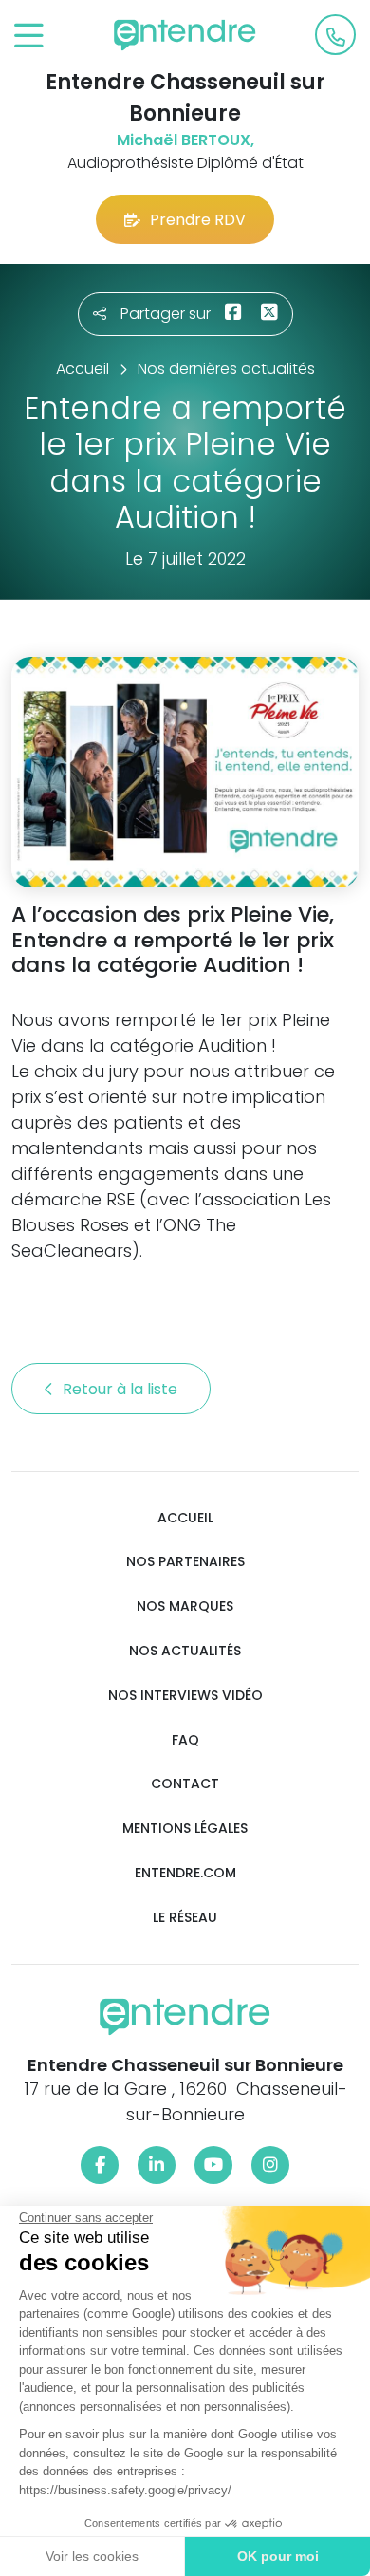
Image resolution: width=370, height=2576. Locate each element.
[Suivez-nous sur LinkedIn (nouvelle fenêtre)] (157, 2165)
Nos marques (185, 1606)
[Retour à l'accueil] (185, 35)
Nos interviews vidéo (185, 1696)
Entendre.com (185, 1873)
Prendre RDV (198, 220)
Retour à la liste (122, 1389)
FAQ (185, 1740)
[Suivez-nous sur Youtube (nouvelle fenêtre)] (213, 2165)
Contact (185, 1784)
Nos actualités (185, 1651)
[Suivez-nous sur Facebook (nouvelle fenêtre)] (100, 2165)
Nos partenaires (185, 1562)
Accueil (185, 1518)
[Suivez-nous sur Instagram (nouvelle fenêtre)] (270, 2165)
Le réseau (185, 1918)
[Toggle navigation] (29, 37)
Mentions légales (185, 1829)
